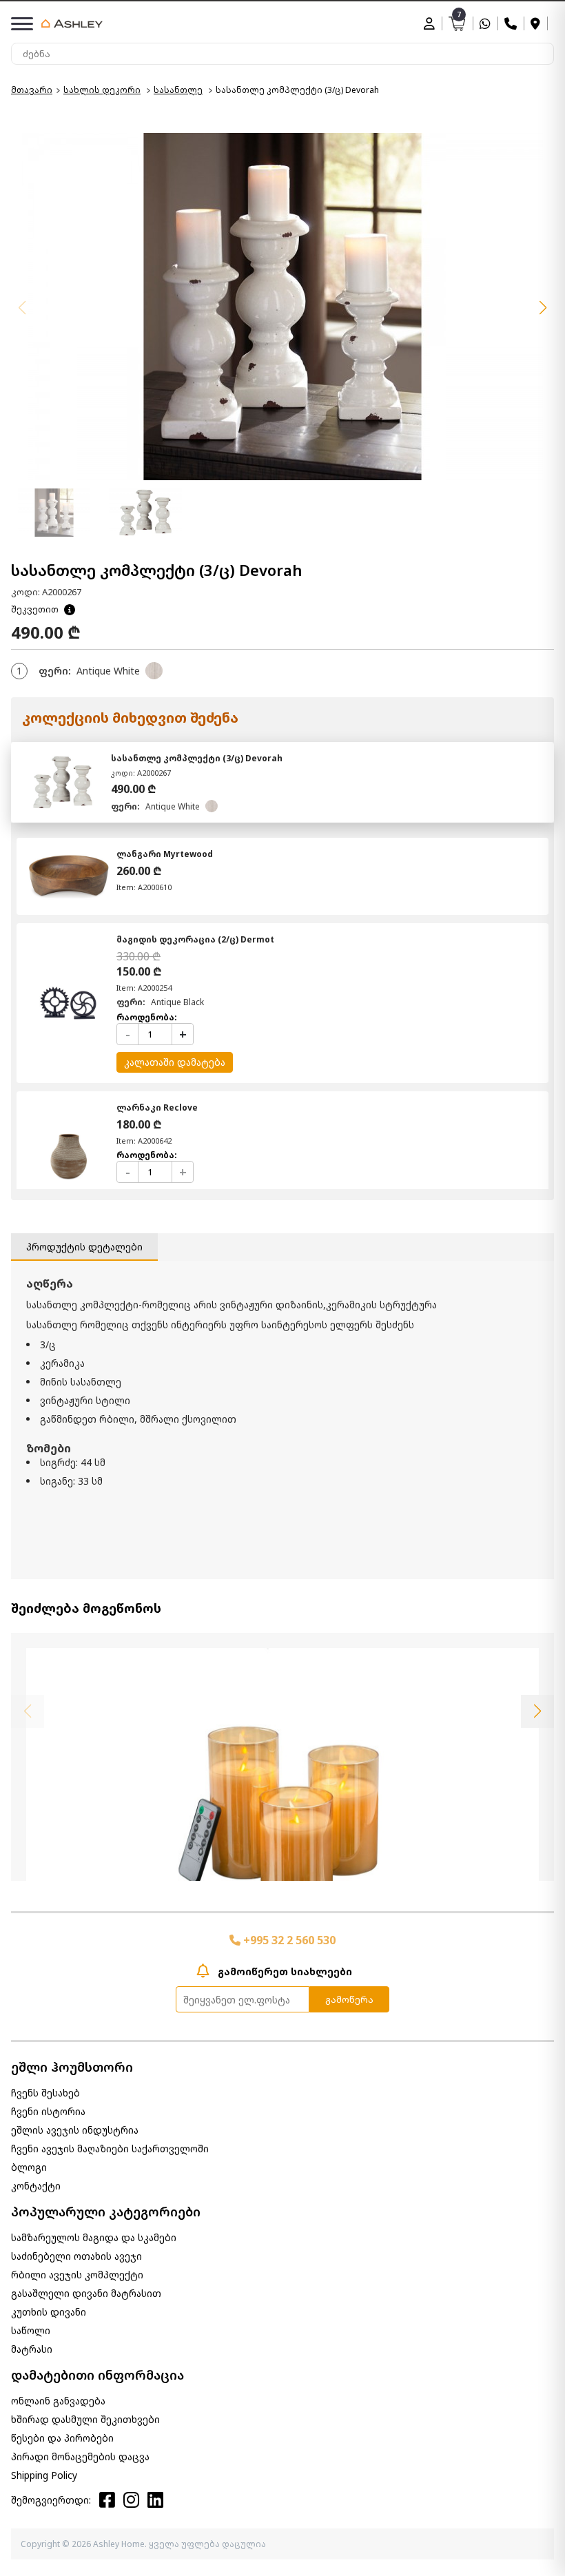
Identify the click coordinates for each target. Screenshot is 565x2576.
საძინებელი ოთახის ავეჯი (76, 2256)
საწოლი (31, 2330)
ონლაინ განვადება (58, 2401)
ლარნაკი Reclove (157, 1107)
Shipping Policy (44, 2475)
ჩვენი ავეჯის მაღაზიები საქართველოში (110, 2149)
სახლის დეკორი (102, 90)
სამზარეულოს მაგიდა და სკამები (94, 2237)
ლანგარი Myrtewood (165, 854)
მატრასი (32, 2349)
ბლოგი (29, 2167)
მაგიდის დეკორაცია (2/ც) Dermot (195, 939)
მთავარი (32, 90)
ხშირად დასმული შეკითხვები (85, 2419)
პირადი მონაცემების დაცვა (80, 2456)
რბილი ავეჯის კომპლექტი (77, 2275)
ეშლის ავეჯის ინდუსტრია (75, 2130)
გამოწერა (349, 1999)
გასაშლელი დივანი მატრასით (86, 2293)
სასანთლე (178, 90)
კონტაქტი (36, 2186)
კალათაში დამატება (175, 1062)
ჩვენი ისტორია (48, 2111)
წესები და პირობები (62, 2438)
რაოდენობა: (147, 1017)
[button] (543, 308)
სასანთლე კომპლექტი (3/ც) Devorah (197, 758)
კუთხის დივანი (49, 2312)
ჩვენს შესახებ (45, 2093)
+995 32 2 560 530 (288, 1940)
